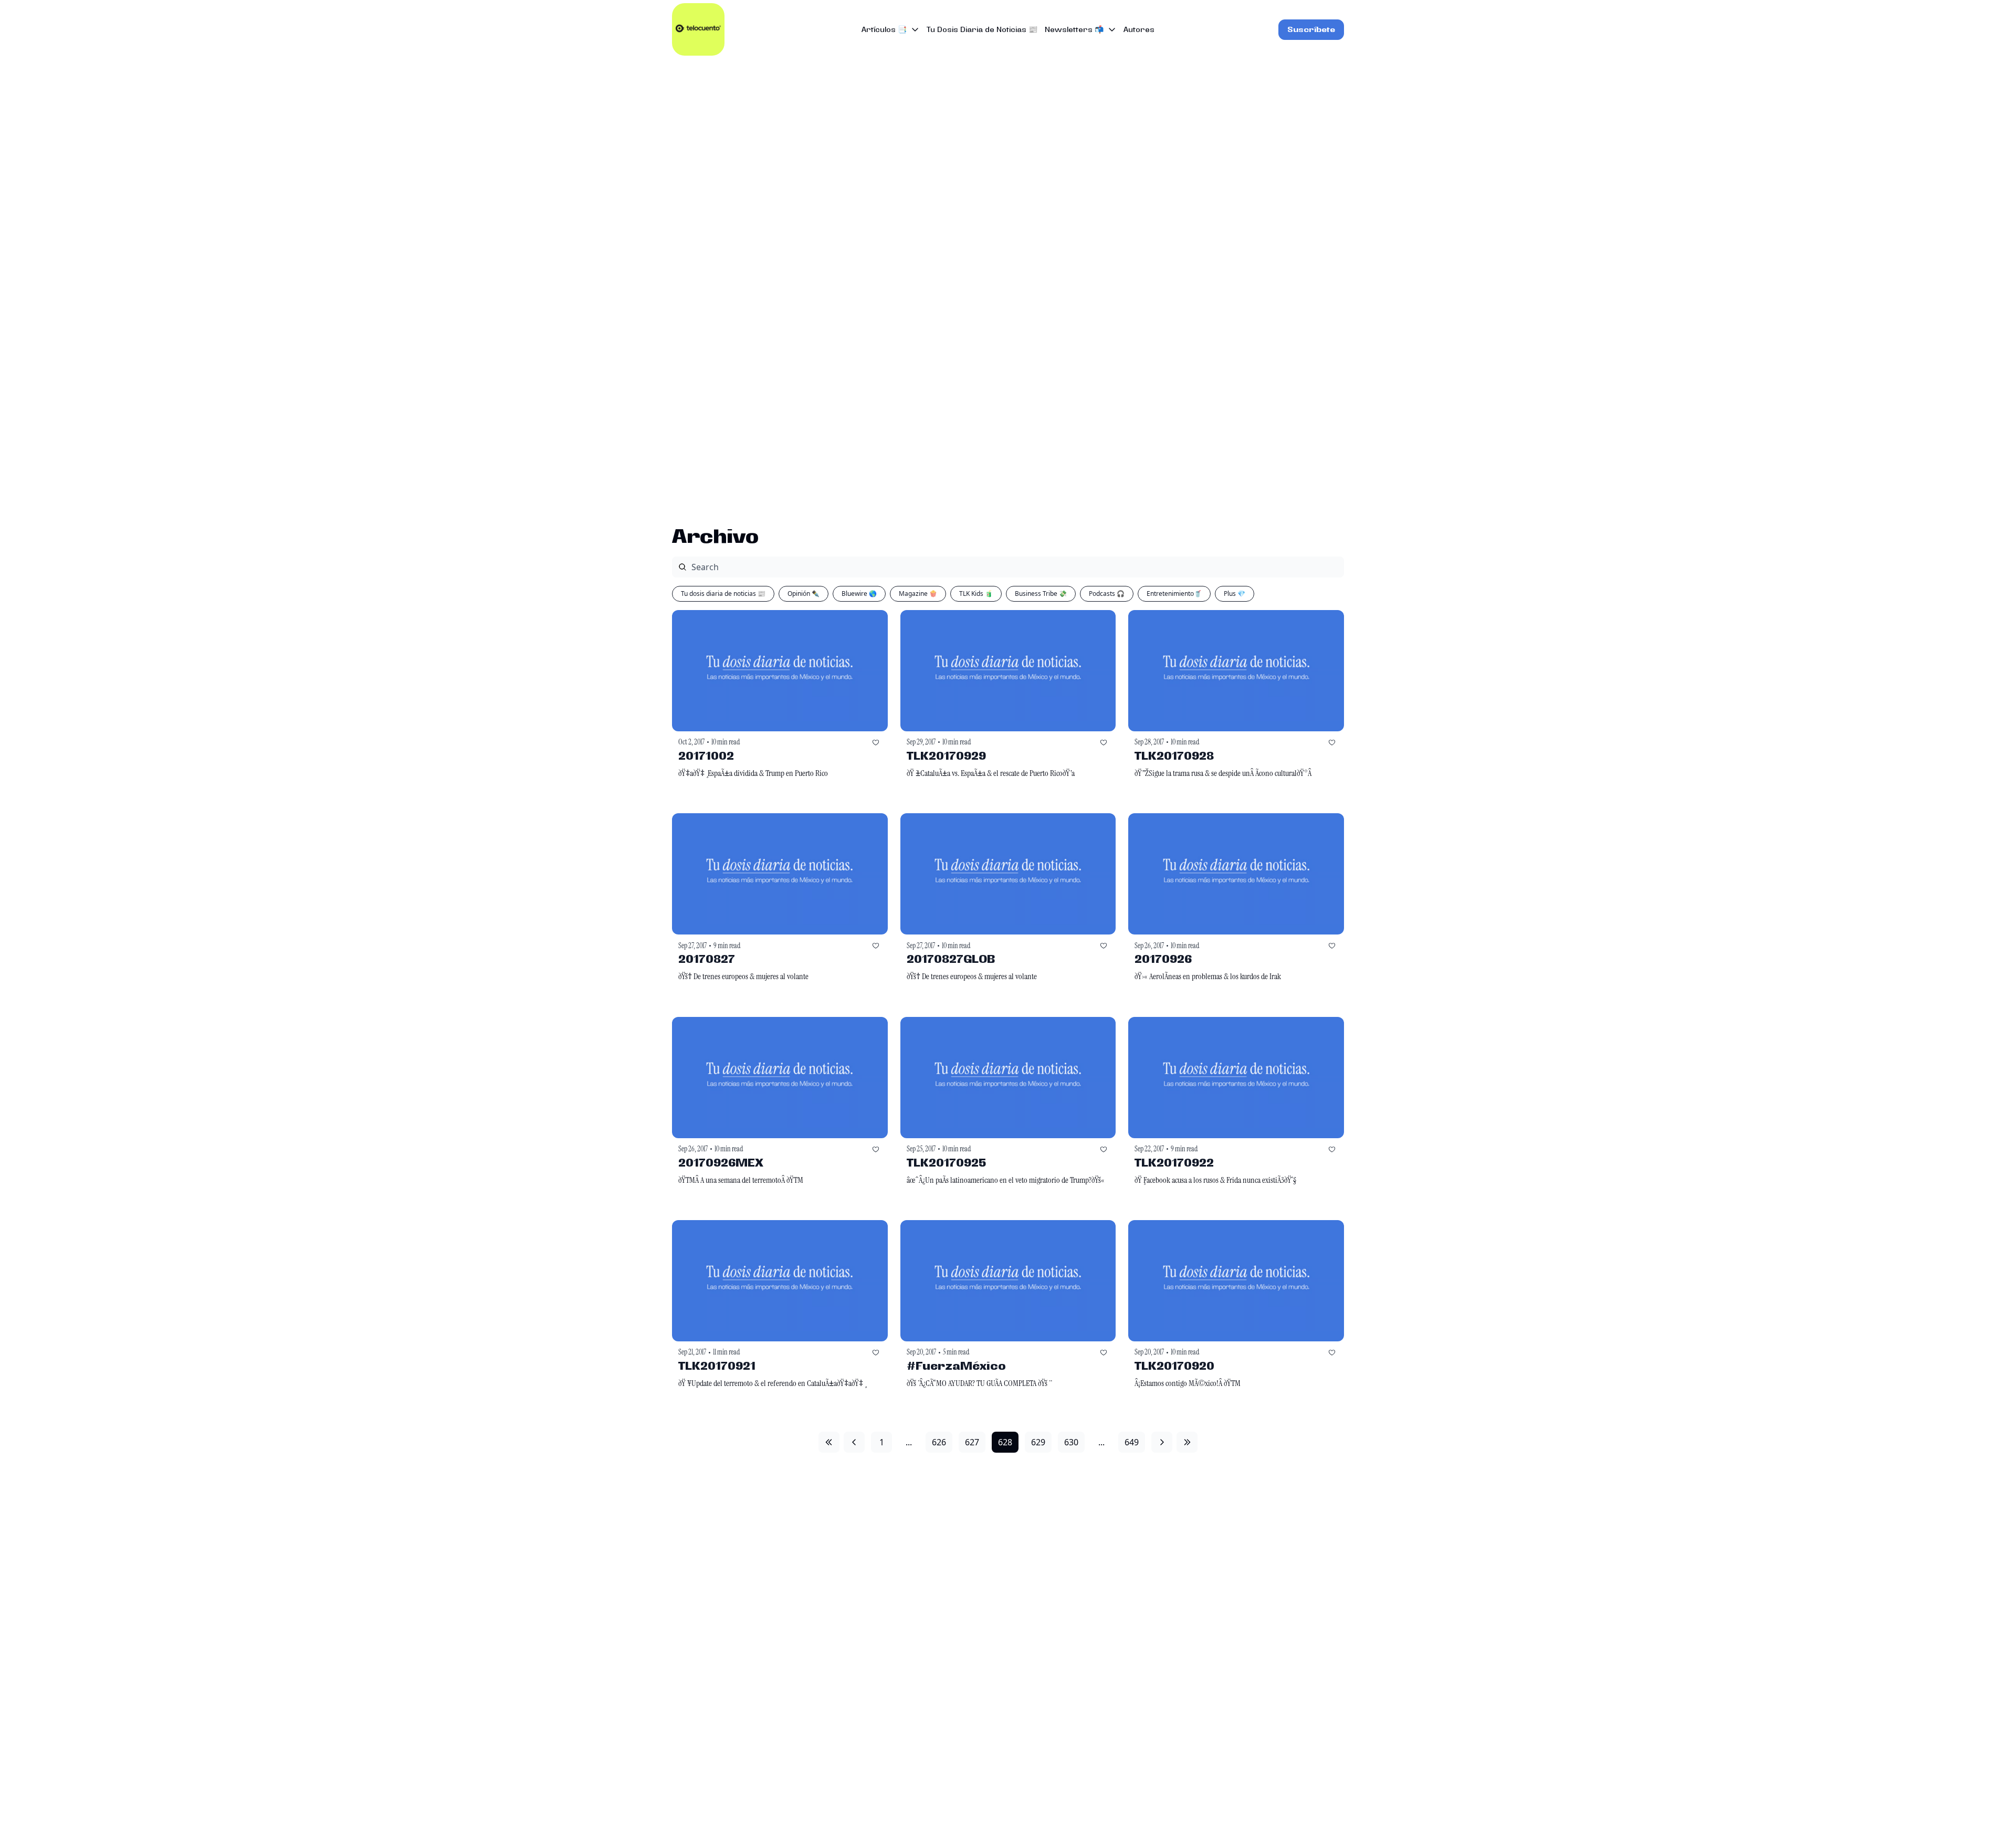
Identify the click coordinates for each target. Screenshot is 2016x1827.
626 (939, 1442)
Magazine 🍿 (918, 594)
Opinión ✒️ (804, 594)
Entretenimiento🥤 (1174, 594)
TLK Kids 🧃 (976, 594)
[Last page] (1187, 1442)
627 (972, 1442)
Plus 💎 (1235, 594)
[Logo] (698, 29)
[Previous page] (854, 1442)
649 (1132, 1442)
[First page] (829, 1442)
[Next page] (1162, 1442)
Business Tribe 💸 (1041, 594)
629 (1038, 1442)
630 (1071, 1442)
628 (1005, 1442)
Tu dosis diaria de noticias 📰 (723, 594)
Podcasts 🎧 (1107, 594)
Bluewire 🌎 (859, 594)
